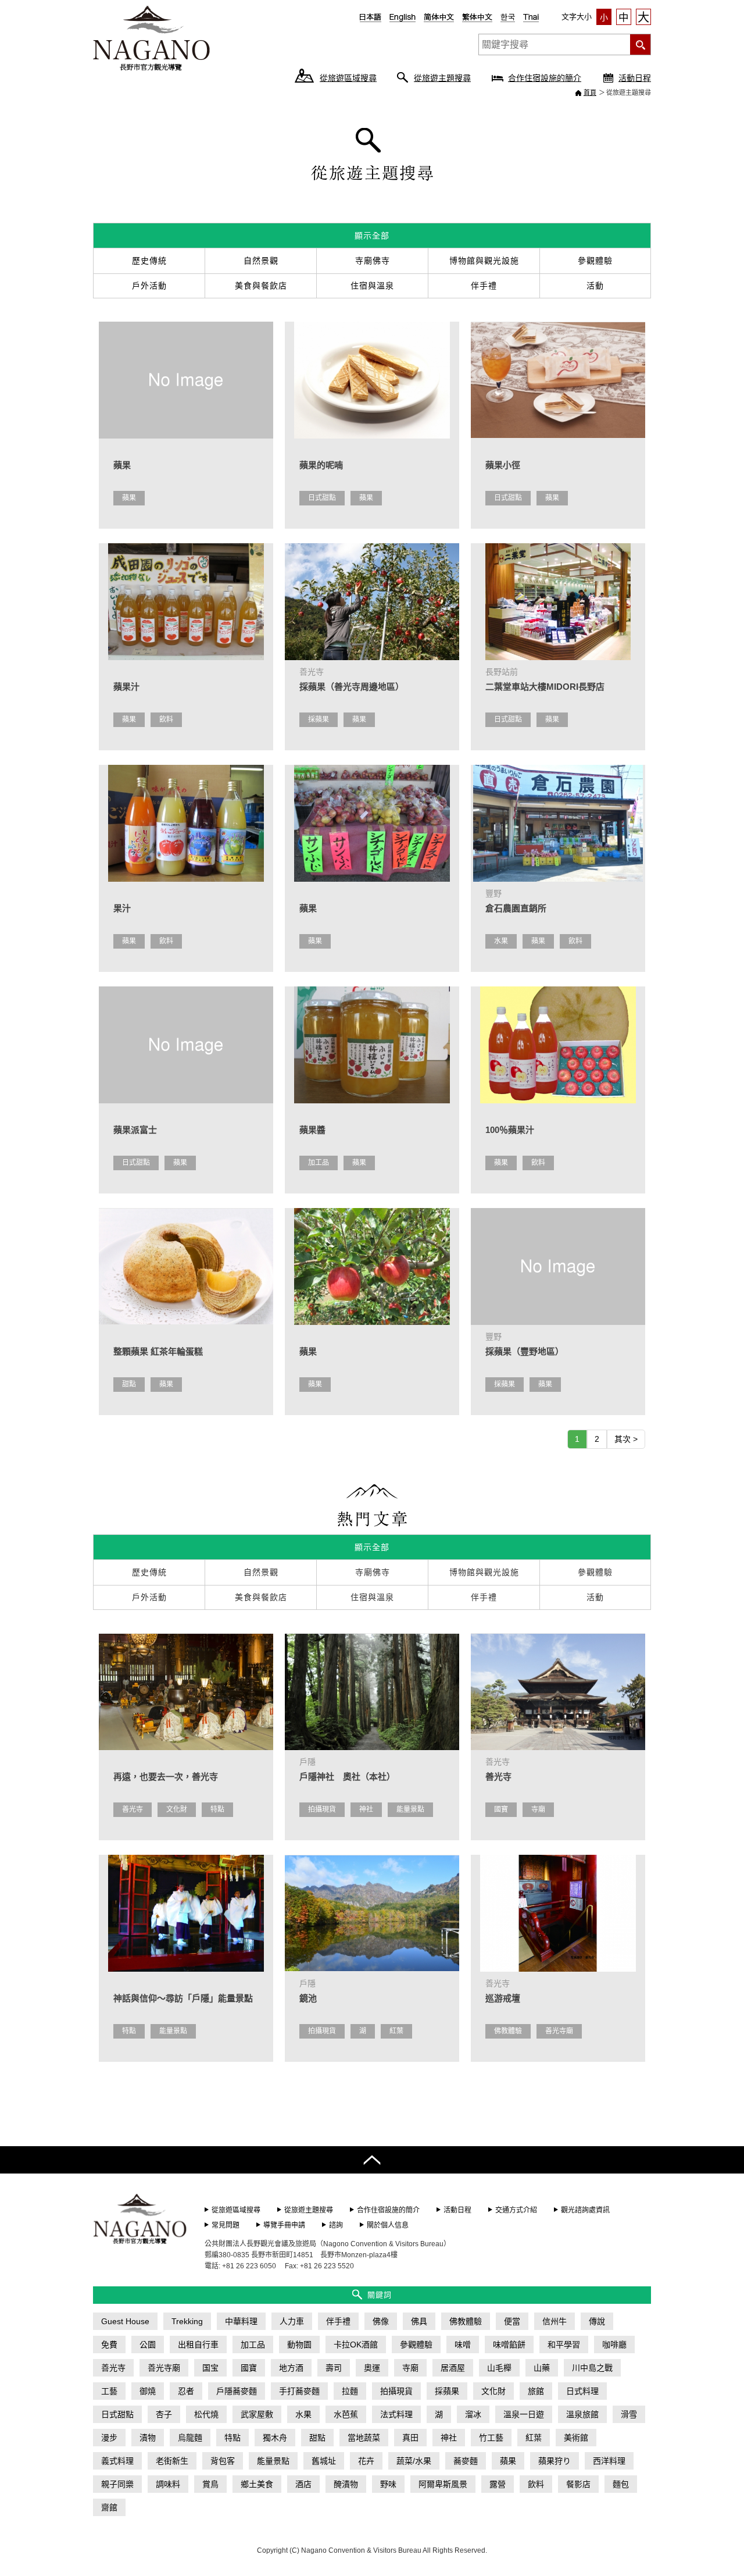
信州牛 (555, 2321)
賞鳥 (210, 2484)
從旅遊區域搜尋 (348, 78)
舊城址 (324, 2461)
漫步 (109, 2438)
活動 (595, 286)
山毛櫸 (499, 2368)
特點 (217, 1809)
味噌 (463, 2345)
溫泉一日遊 (524, 2414)
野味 (388, 2484)
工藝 (109, 2391)
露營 (498, 2484)
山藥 (542, 2368)
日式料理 (582, 2391)
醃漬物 (346, 2484)
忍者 (186, 2391)
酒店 (303, 2484)
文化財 (177, 1809)
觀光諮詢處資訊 (585, 2210)
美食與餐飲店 (261, 286)
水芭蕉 (346, 2414)
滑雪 (629, 2414)
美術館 (576, 2438)
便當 (512, 2321)
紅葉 (396, 2031)
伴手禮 (484, 286)
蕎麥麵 (466, 2461)
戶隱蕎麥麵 (237, 2391)
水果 (501, 941)
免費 (109, 2345)
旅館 (536, 2391)
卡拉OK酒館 (356, 2345)
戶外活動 (149, 286)
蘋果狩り (555, 2461)
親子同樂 (117, 2484)
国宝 (210, 2368)
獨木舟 (275, 2438)
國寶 (501, 1809)
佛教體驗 (508, 2031)
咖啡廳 (614, 2345)
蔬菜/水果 (414, 2461)
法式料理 (396, 2414)
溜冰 (473, 2414)
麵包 (621, 2484)
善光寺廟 (559, 2031)
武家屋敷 (257, 2414)
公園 (148, 2345)
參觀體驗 (595, 261)
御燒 (148, 2391)
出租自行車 (198, 2345)
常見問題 (226, 2225)
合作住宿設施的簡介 (545, 78)
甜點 (129, 1384)
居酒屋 (453, 2368)
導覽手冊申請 (284, 2225)
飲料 (166, 719)
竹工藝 (491, 2438)
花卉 (366, 2461)
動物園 (299, 2345)
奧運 (372, 2368)
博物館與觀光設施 (484, 261)
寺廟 (538, 1809)
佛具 (419, 2321)
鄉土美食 (257, 2484)
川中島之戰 (592, 2368)
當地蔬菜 (364, 2438)
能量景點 (410, 1809)
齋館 (109, 2507)
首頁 (590, 92)
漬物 (148, 2438)
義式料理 (117, 2461)
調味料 (168, 2484)
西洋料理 (609, 2461)
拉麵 (350, 2391)
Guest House (125, 2321)
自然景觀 (261, 261)
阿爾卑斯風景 (443, 2484)
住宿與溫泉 (372, 286)
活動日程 (635, 78)
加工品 (319, 1163)
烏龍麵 (190, 2438)
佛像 (381, 2321)
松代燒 (206, 2414)
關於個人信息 (388, 2225)
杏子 (164, 2414)
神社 (366, 1809)
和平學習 (564, 2345)
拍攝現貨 (322, 1809)
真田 (410, 2438)
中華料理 (241, 2321)
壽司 (334, 2368)
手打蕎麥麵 (299, 2391)
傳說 (597, 2321)
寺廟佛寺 (373, 261)
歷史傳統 (149, 261)
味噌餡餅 (509, 2345)
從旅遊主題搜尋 (442, 78)
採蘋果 (319, 719)
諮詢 (336, 2225)
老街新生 (172, 2461)
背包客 (223, 2461)
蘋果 (129, 498)
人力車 (292, 2321)
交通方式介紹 (516, 2210)
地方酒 (291, 2368)
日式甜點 (322, 498)
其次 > (626, 1439)
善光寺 (133, 1809)
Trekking (187, 2321)
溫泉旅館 (582, 2414)
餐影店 (578, 2484)
